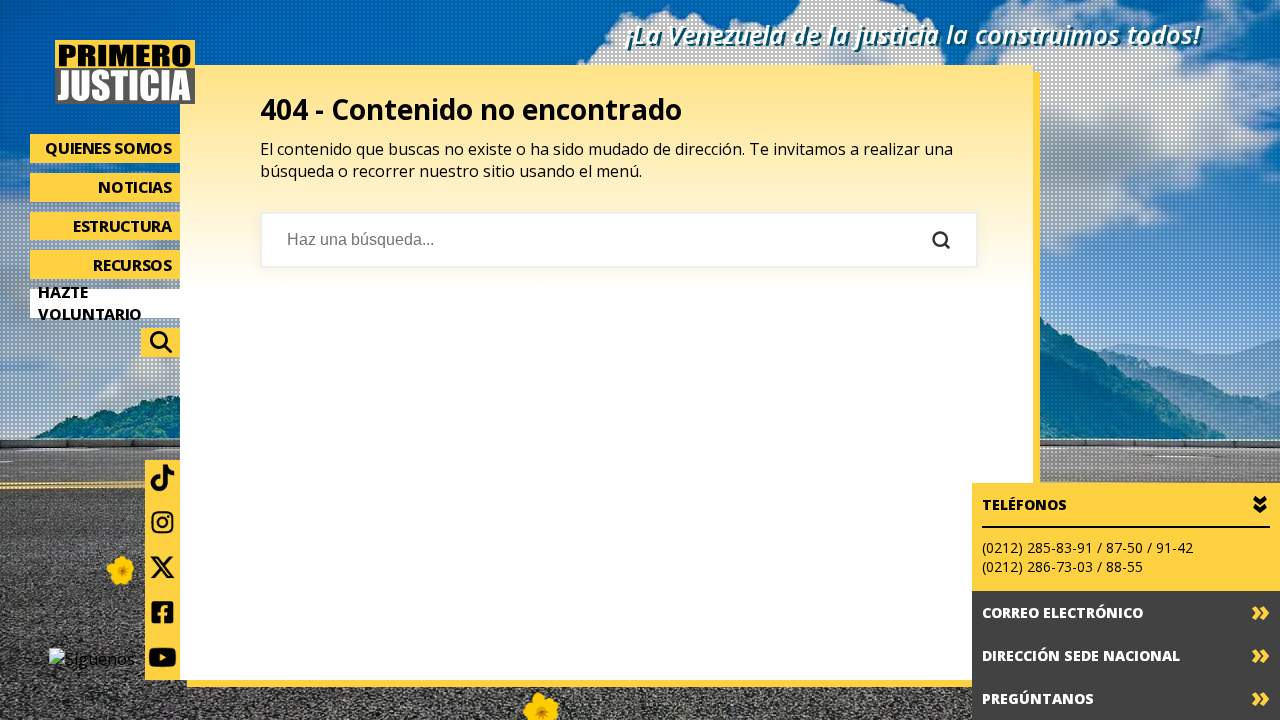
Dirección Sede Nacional (1081, 655)
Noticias (134, 187)
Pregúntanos (1038, 698)
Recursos (132, 265)
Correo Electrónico (1062, 612)
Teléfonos (1024, 504)
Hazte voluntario (90, 303)
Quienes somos (108, 148)
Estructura (122, 226)
